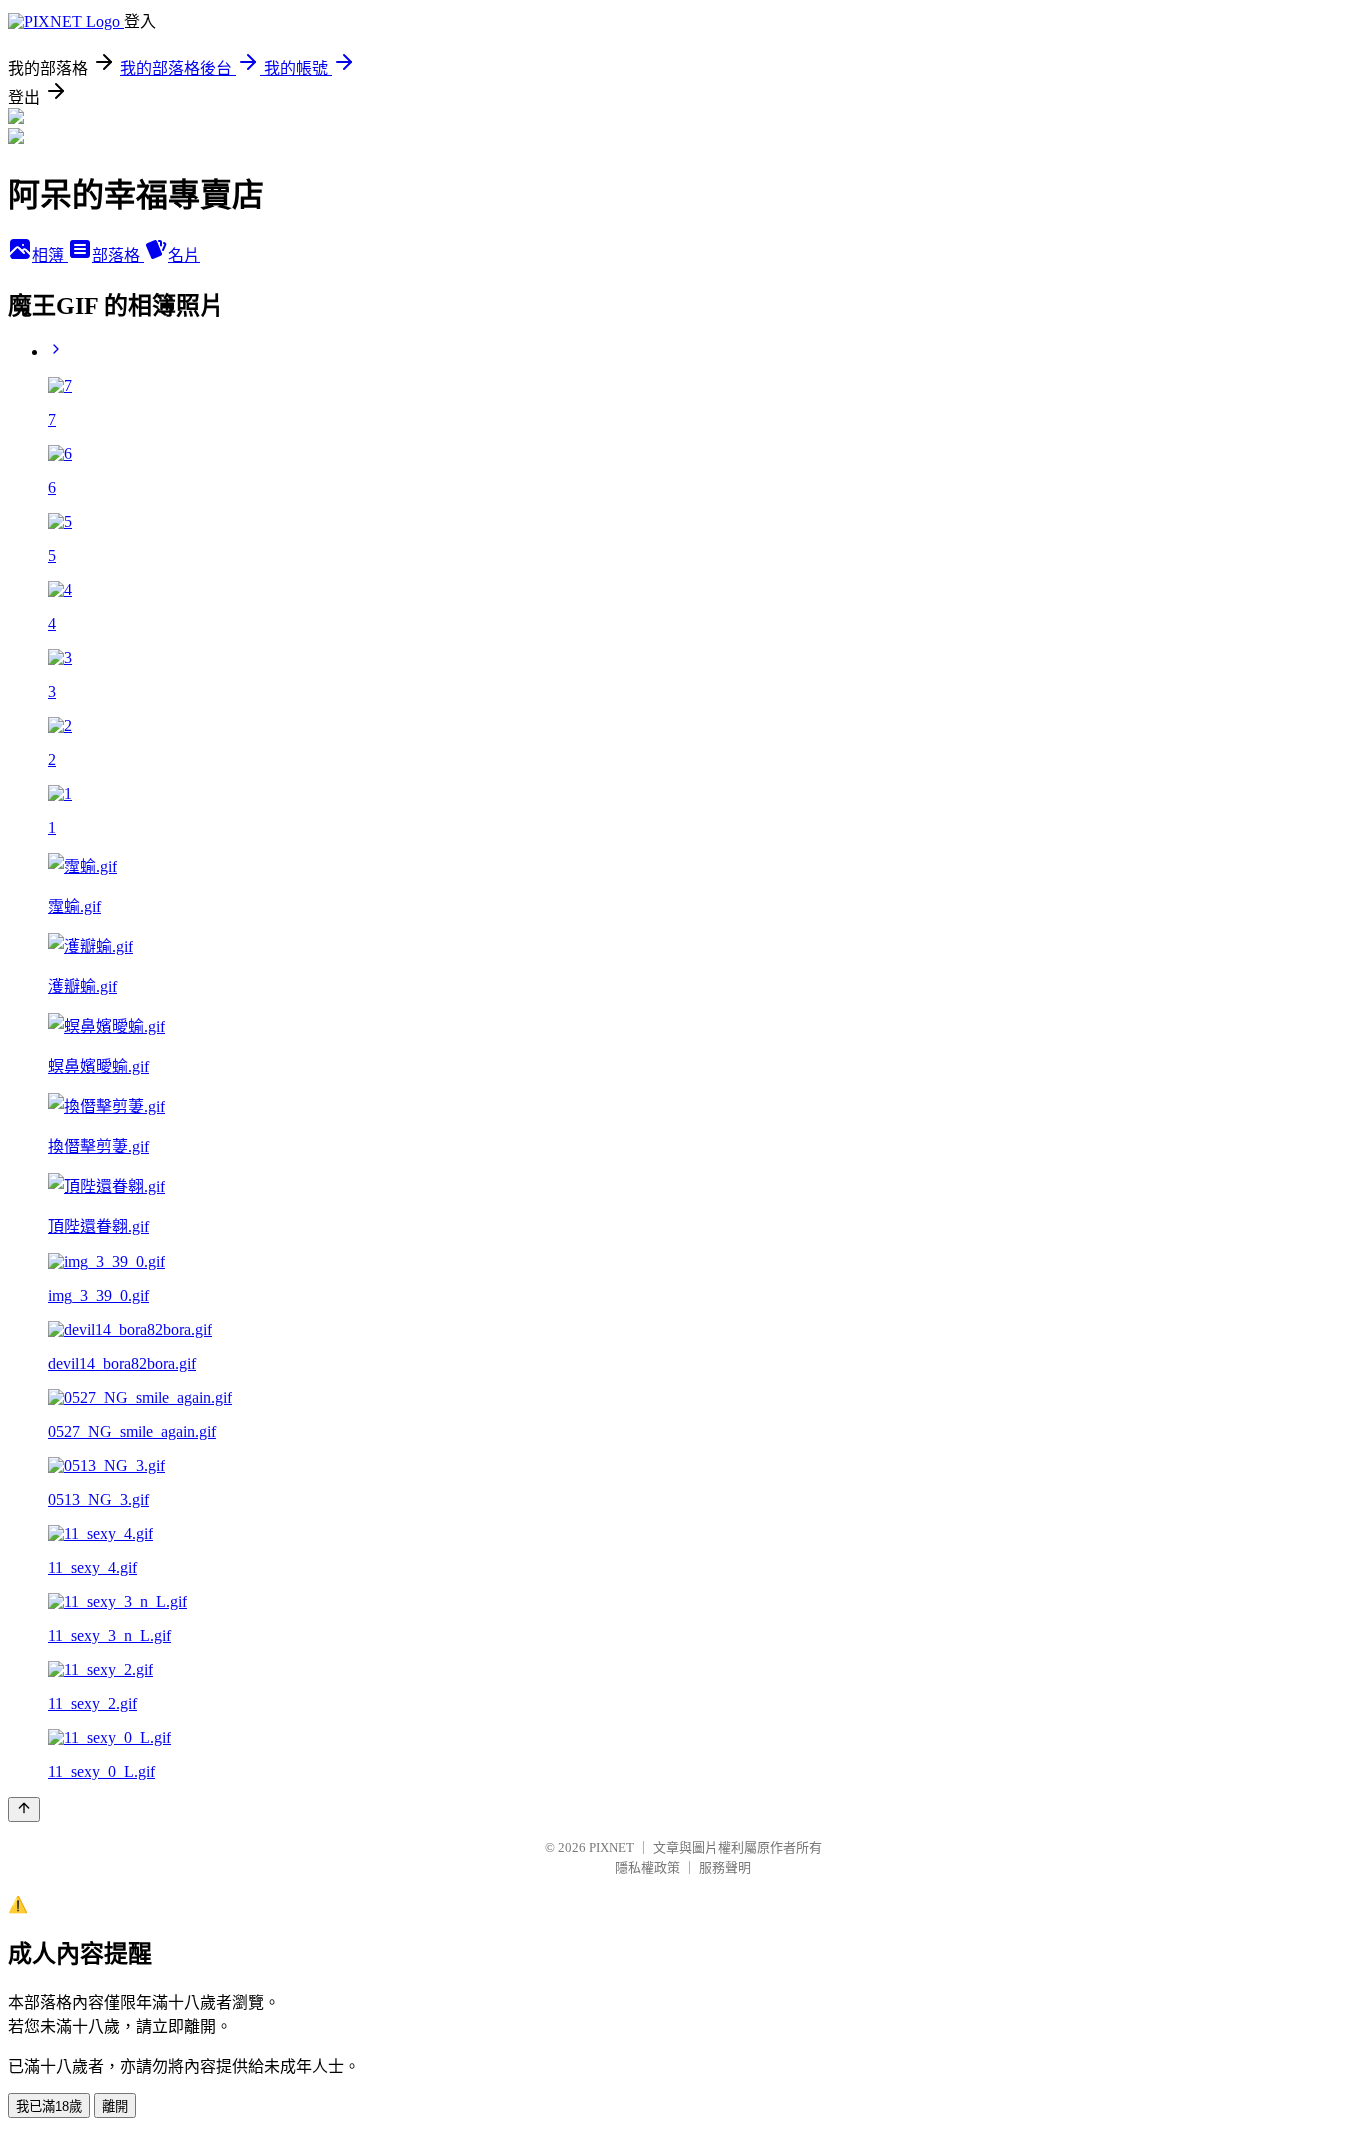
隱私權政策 (647, 1867)
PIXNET (611, 1847)
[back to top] (24, 1809)
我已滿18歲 (49, 2106)
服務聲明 (725, 1867)
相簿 (50, 255)
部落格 (118, 255)
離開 (115, 2106)
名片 (184, 255)
